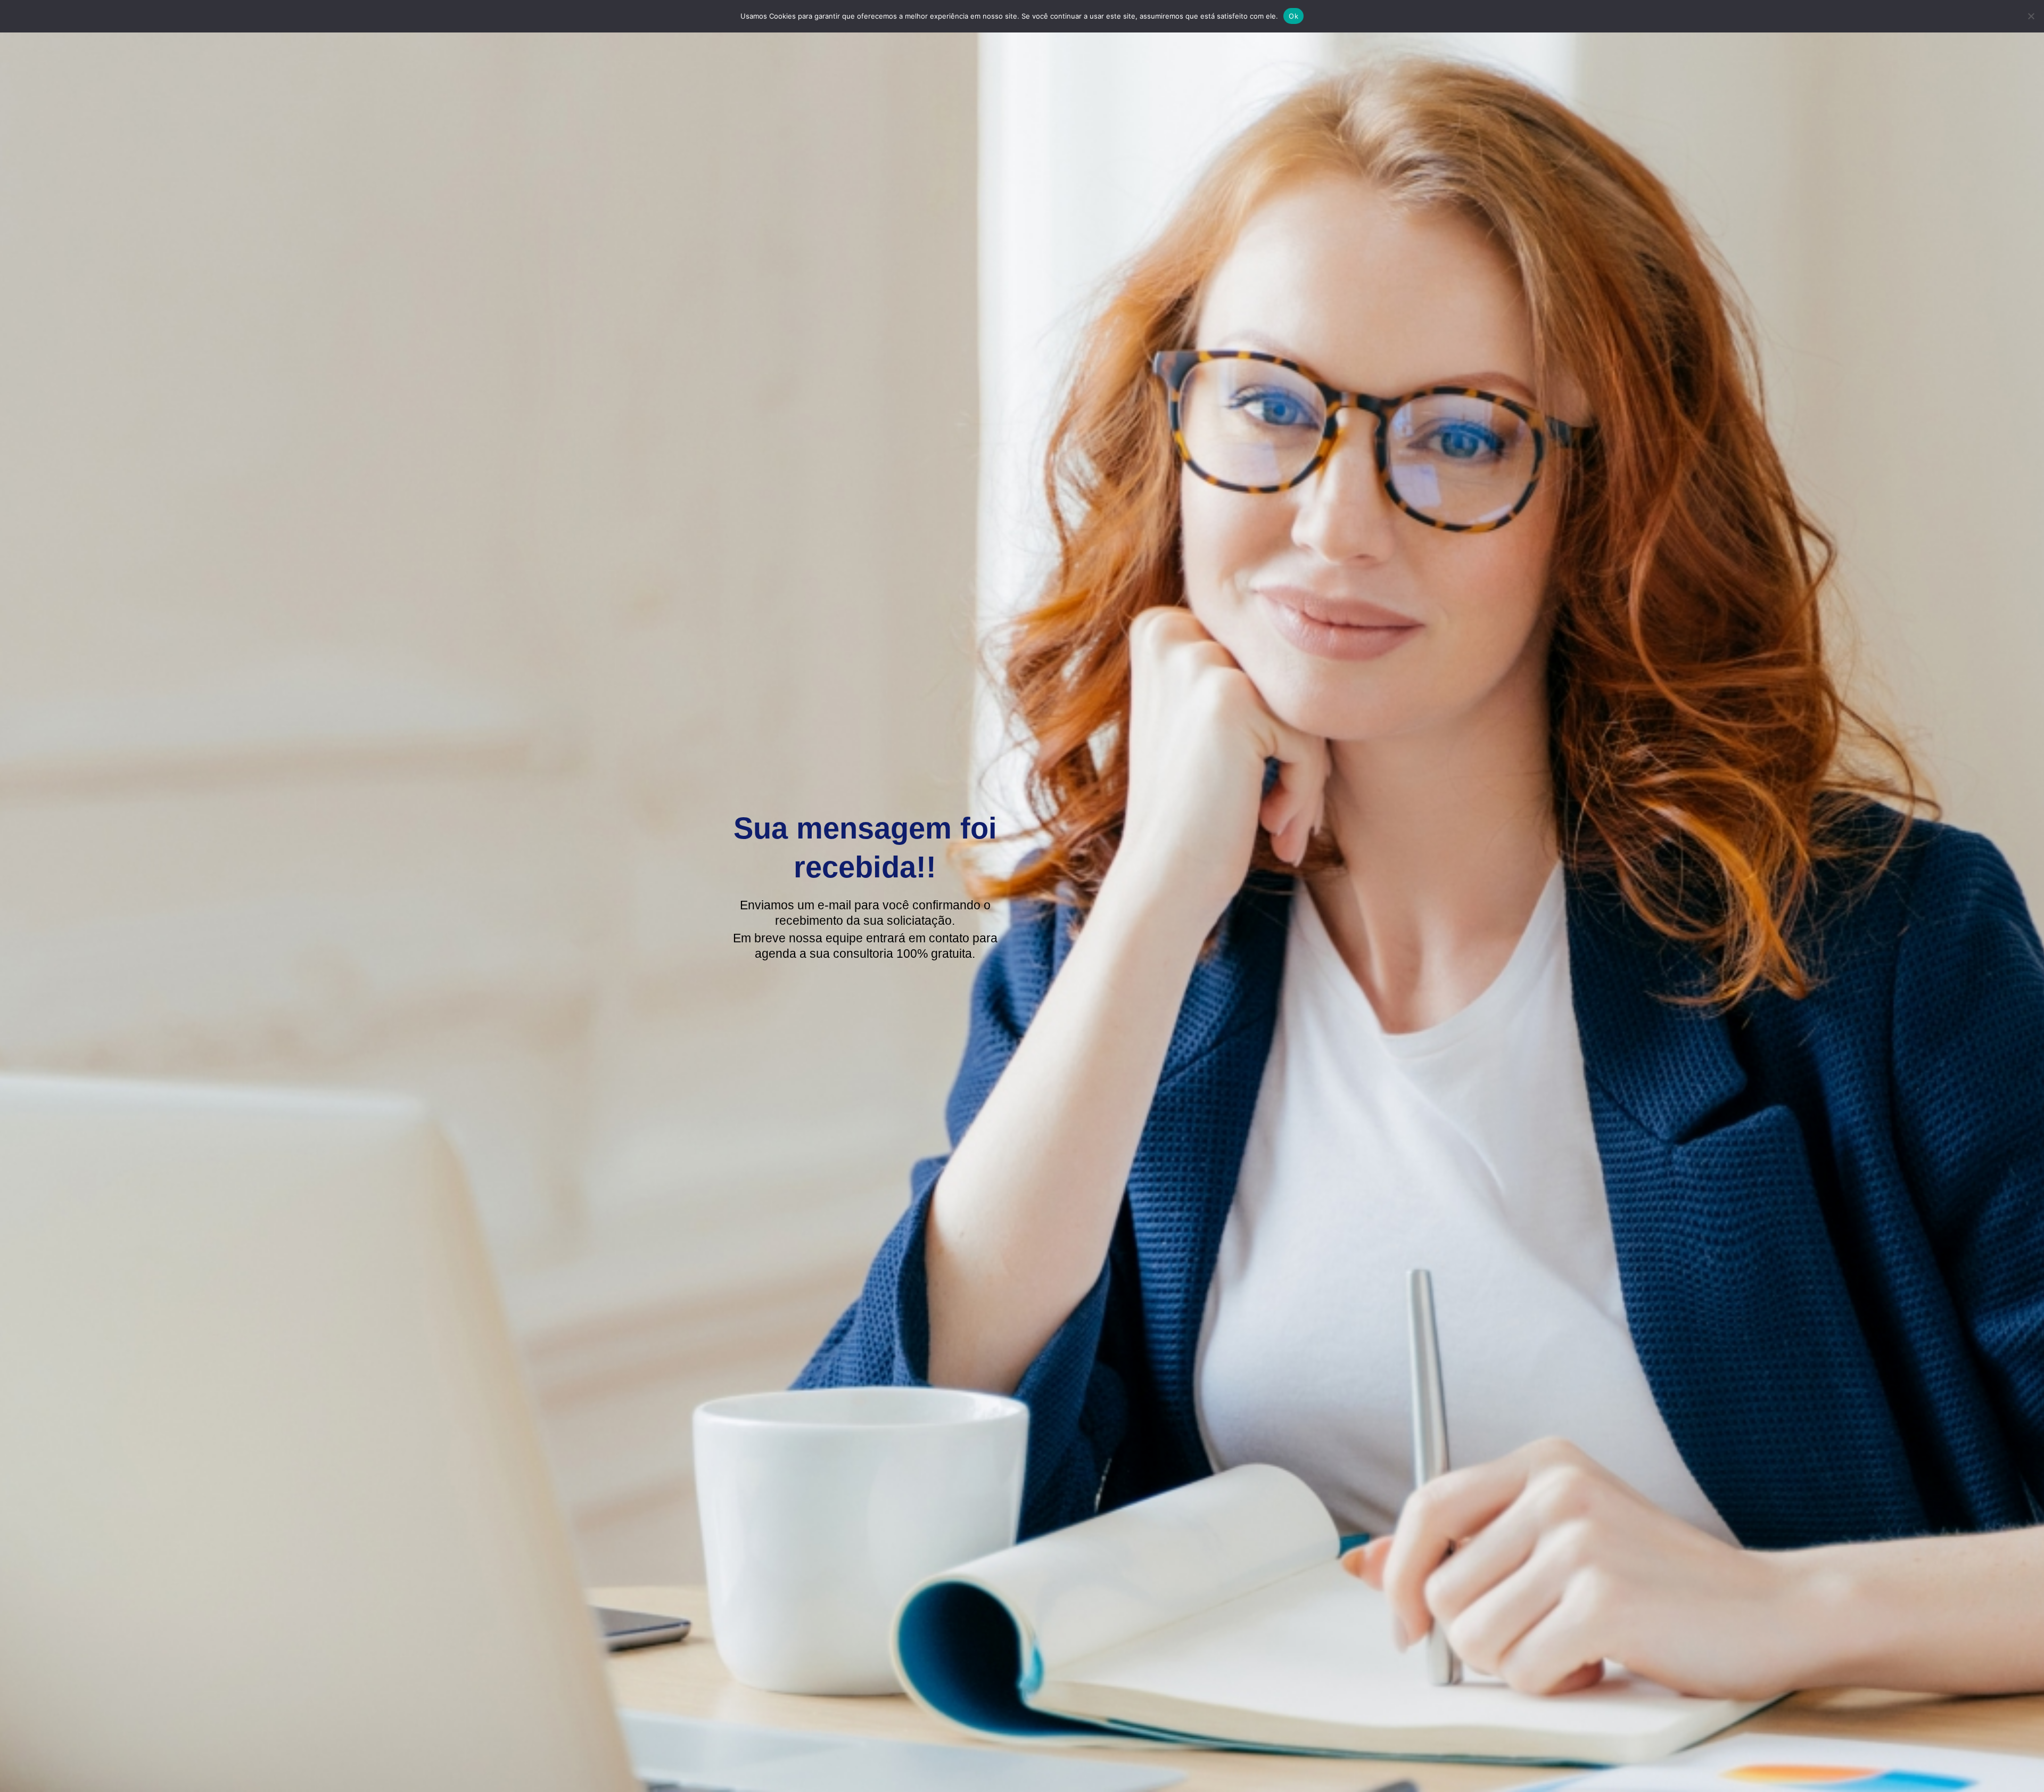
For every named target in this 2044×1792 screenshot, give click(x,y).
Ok (1293, 16)
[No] (2031, 16)
